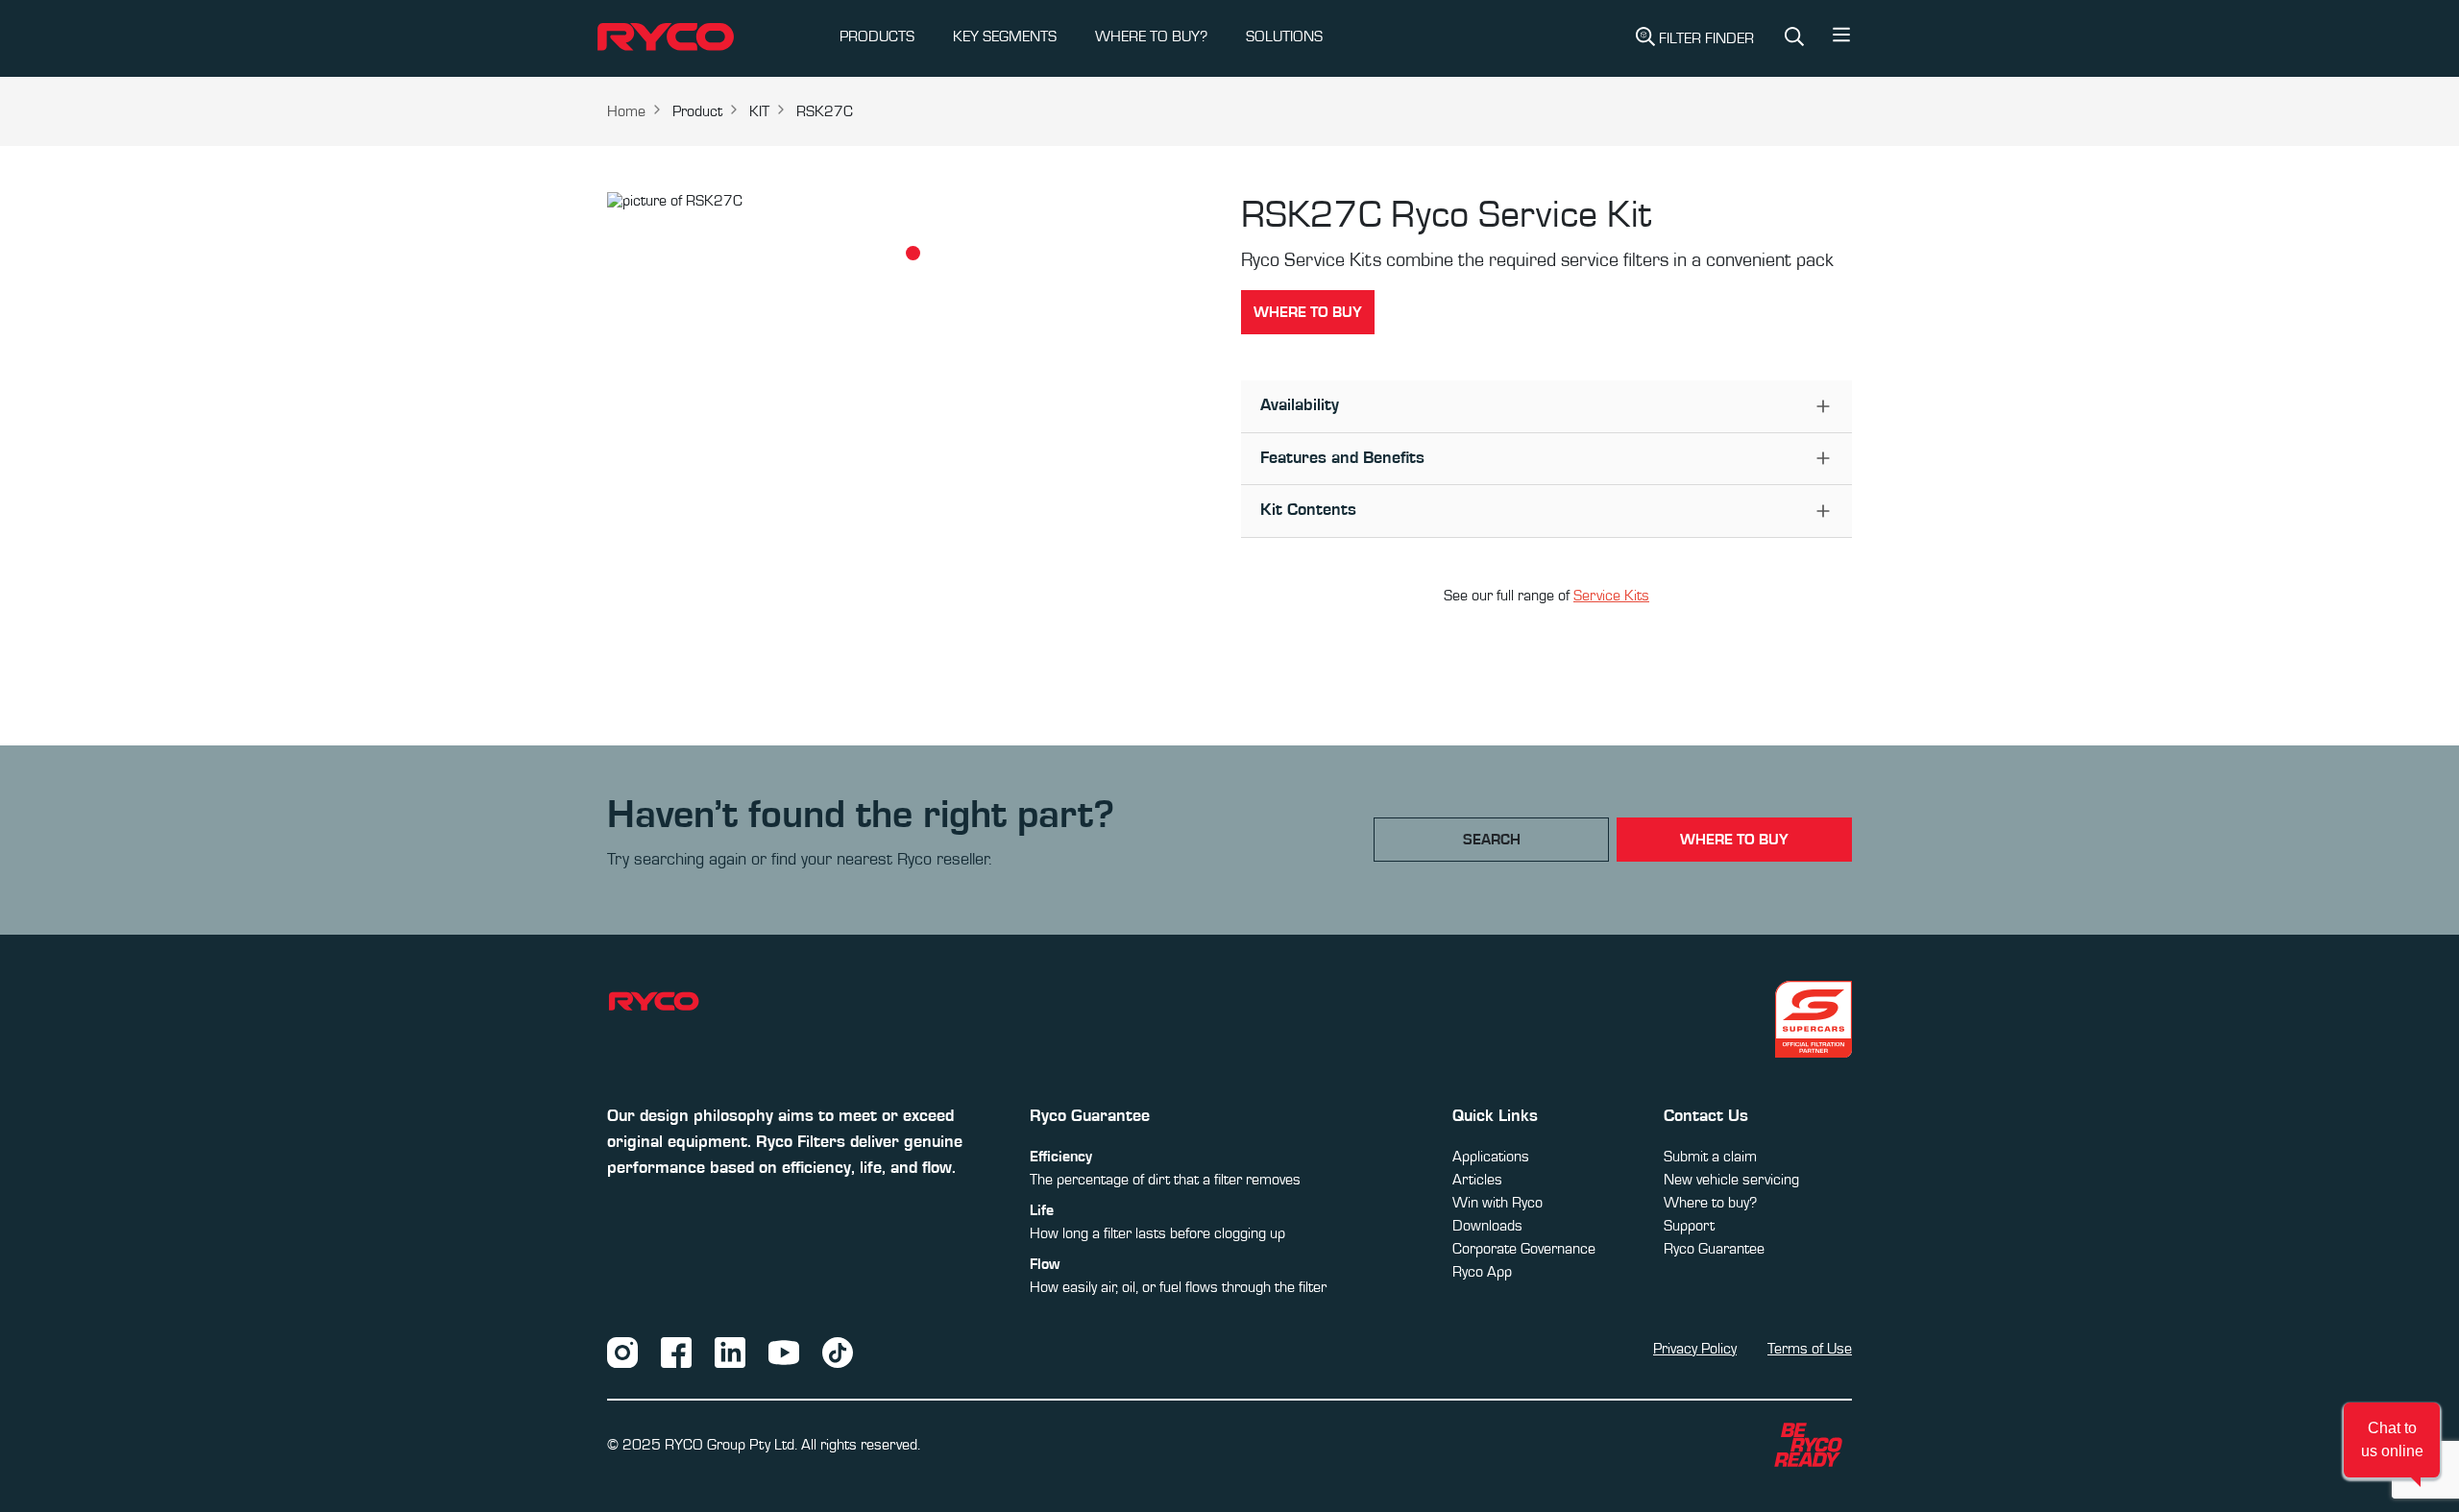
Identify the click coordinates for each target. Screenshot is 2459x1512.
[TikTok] (838, 1352)
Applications (1491, 1157)
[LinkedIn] (730, 1352)
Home (626, 111)
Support (1689, 1226)
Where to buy (1308, 312)
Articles (1477, 1180)
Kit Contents (1308, 510)
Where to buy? (1710, 1203)
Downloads (1487, 1226)
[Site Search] (1794, 39)
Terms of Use (1810, 1349)
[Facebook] (676, 1352)
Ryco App (1482, 1272)
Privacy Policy (1695, 1349)
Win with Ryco (1497, 1203)
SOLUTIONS (1284, 37)
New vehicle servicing (1731, 1180)
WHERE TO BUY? (1151, 37)
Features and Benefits (1342, 458)
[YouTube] (784, 1352)
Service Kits (1611, 596)
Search (1492, 840)
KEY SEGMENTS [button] (1005, 37)
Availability (1300, 405)
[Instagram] (622, 1352)
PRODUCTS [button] (877, 37)
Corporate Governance (1524, 1249)
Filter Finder (1706, 38)
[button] (1841, 39)
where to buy (1734, 840)
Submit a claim (1710, 1157)
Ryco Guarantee (1714, 1249)
